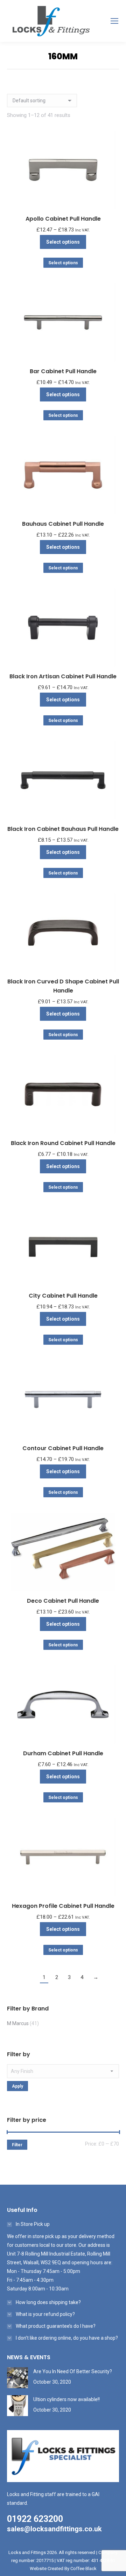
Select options (63, 242)
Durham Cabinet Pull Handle (63, 1753)
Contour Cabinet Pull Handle (63, 1448)
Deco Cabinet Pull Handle (63, 1601)
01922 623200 (35, 2519)
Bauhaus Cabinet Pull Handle (63, 524)
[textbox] (63, 2071)
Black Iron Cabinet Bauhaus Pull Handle (63, 829)
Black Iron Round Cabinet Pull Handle (63, 1143)
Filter (17, 2145)
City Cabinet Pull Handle (63, 1296)
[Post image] (17, 2378)
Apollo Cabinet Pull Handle (63, 219)
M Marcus (18, 2023)
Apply (17, 2086)
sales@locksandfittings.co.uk (54, 2529)
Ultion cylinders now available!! (66, 2399)
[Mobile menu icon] (114, 21)
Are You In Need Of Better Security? (73, 2371)
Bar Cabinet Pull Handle (63, 371)
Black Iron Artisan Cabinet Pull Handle (63, 676)
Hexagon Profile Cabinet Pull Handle (63, 1906)
